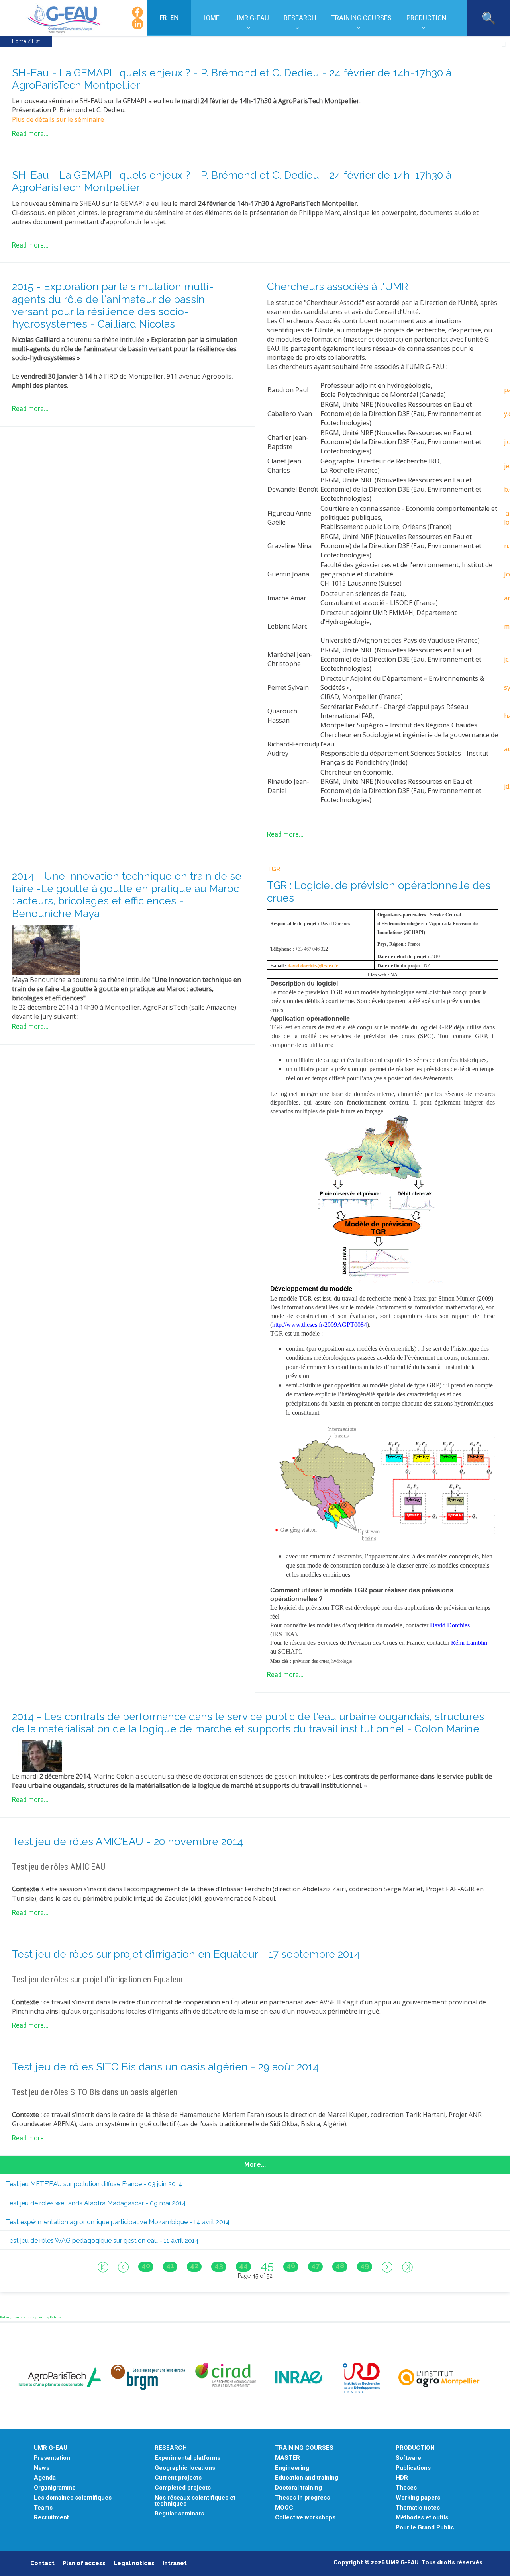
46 (291, 2266)
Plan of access (84, 2563)
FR (164, 18)
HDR (402, 2478)
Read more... (30, 134)
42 (194, 2266)
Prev (123, 2267)
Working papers (418, 2498)
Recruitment (51, 2518)
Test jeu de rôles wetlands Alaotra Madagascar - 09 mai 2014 (96, 2203)
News (42, 2468)
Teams (43, 2508)
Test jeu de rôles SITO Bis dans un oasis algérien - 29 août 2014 (165, 2067)
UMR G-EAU (252, 18)
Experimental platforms (187, 2458)
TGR (274, 869)
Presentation (52, 2458)
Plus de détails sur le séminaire (58, 119)
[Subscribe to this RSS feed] (504, 44)
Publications (413, 2468)
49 (365, 2266)
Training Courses (361, 18)
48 (340, 2266)
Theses (406, 2488)
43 (219, 2266)
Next (387, 2267)
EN (175, 18)
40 (146, 2266)
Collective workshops (305, 2518)
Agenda (45, 2478)
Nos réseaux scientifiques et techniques (195, 2501)
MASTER (287, 2458)
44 (243, 2266)
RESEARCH (171, 2448)
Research (300, 18)
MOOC (284, 2508)
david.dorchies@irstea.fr (313, 966)
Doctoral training (298, 2488)
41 (170, 2266)
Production (427, 18)
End (407, 2267)
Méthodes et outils (422, 2518)
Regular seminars (179, 2514)
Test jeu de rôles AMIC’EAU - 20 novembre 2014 (127, 1842)
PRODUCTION (415, 2448)
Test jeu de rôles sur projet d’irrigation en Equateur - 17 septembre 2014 (186, 1954)
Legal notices (134, 2563)
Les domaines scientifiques (73, 2498)
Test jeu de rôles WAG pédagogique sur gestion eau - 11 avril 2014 (102, 2241)
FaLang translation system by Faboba (31, 2317)
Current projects (178, 2478)
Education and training (307, 2478)
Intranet (175, 2563)
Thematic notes (418, 2508)
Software (408, 2458)
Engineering (292, 2468)
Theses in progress (302, 2498)
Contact (42, 2563)
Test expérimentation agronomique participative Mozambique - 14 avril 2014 (118, 2222)
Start (103, 2267)
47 (315, 2266)
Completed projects (183, 2488)
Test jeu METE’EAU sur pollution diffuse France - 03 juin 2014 (94, 2184)
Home (210, 18)
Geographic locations (185, 2468)
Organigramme (55, 2488)
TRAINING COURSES (304, 2448)
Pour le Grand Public (425, 2528)
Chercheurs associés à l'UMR (337, 287)
